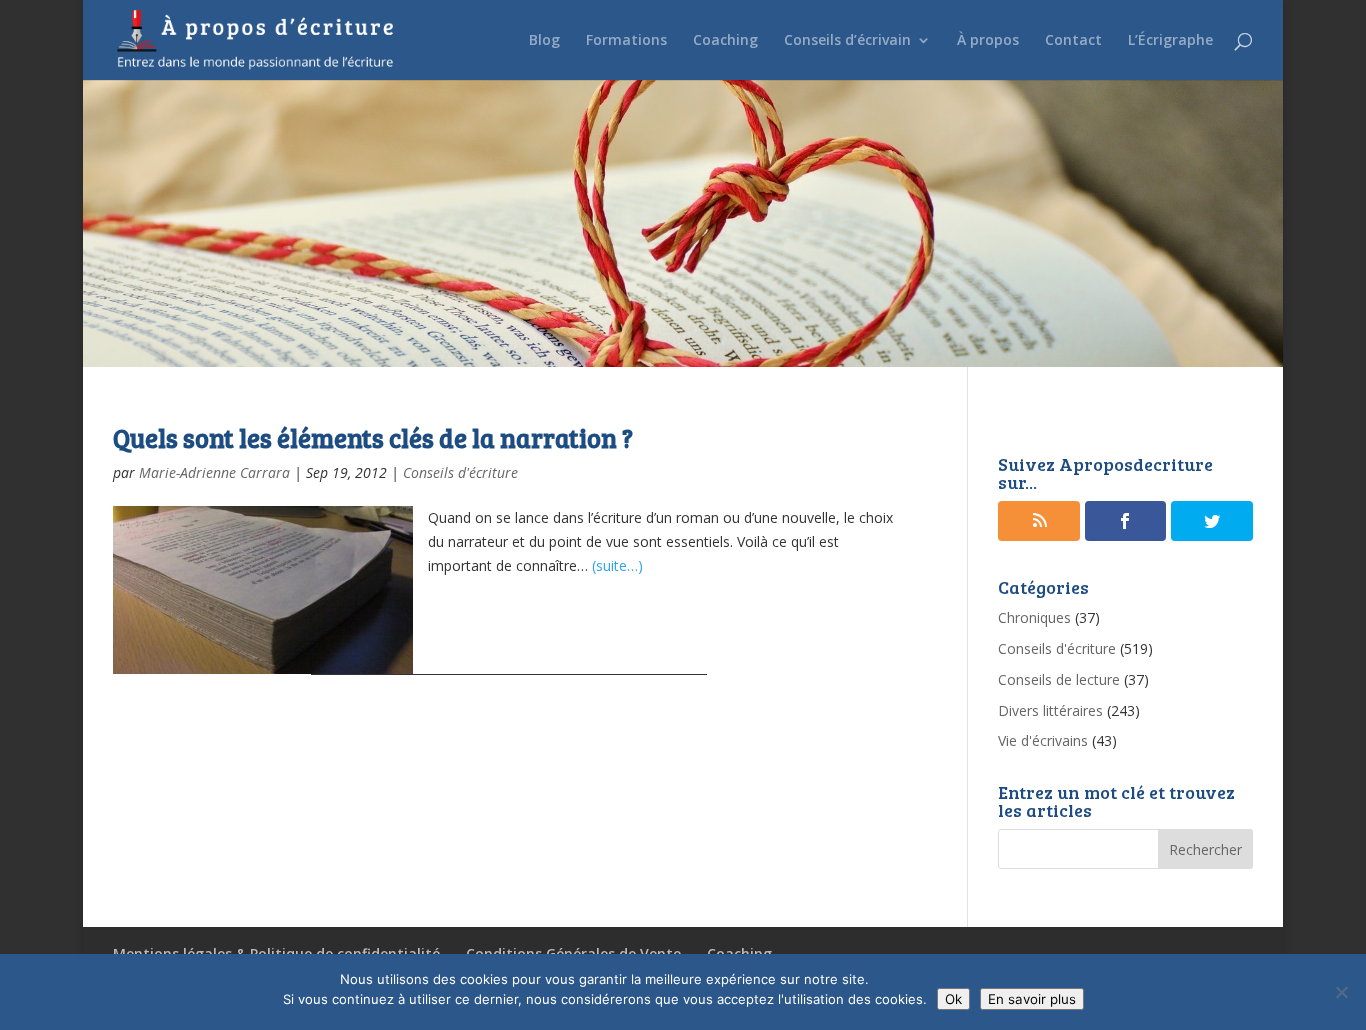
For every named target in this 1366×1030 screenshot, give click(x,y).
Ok (953, 999)
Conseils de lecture (1059, 679)
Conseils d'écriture (460, 472)
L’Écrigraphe (1170, 41)
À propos (988, 41)
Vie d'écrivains (1043, 740)
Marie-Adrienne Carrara (214, 472)
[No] (1341, 992)
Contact (1073, 41)
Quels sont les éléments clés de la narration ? (373, 437)
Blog (544, 41)
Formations (626, 41)
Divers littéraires (1050, 710)
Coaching (725, 41)
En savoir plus (1032, 999)
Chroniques (1034, 617)
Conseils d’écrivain (847, 41)
